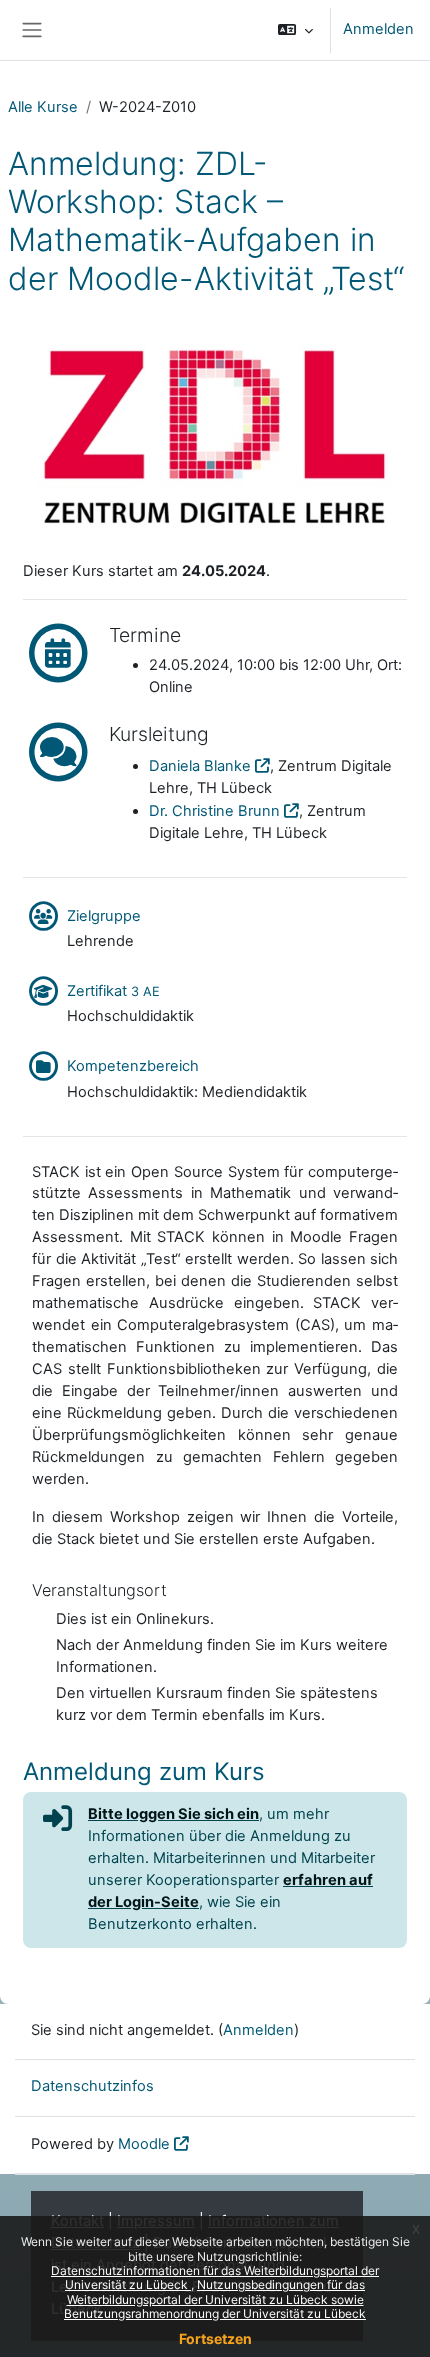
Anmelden (378, 29)
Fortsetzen (215, 2338)
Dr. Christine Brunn (214, 811)
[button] (295, 30)
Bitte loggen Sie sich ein (173, 1814)
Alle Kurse (43, 107)
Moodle (144, 2144)
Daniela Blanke (200, 766)
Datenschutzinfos (92, 2086)
